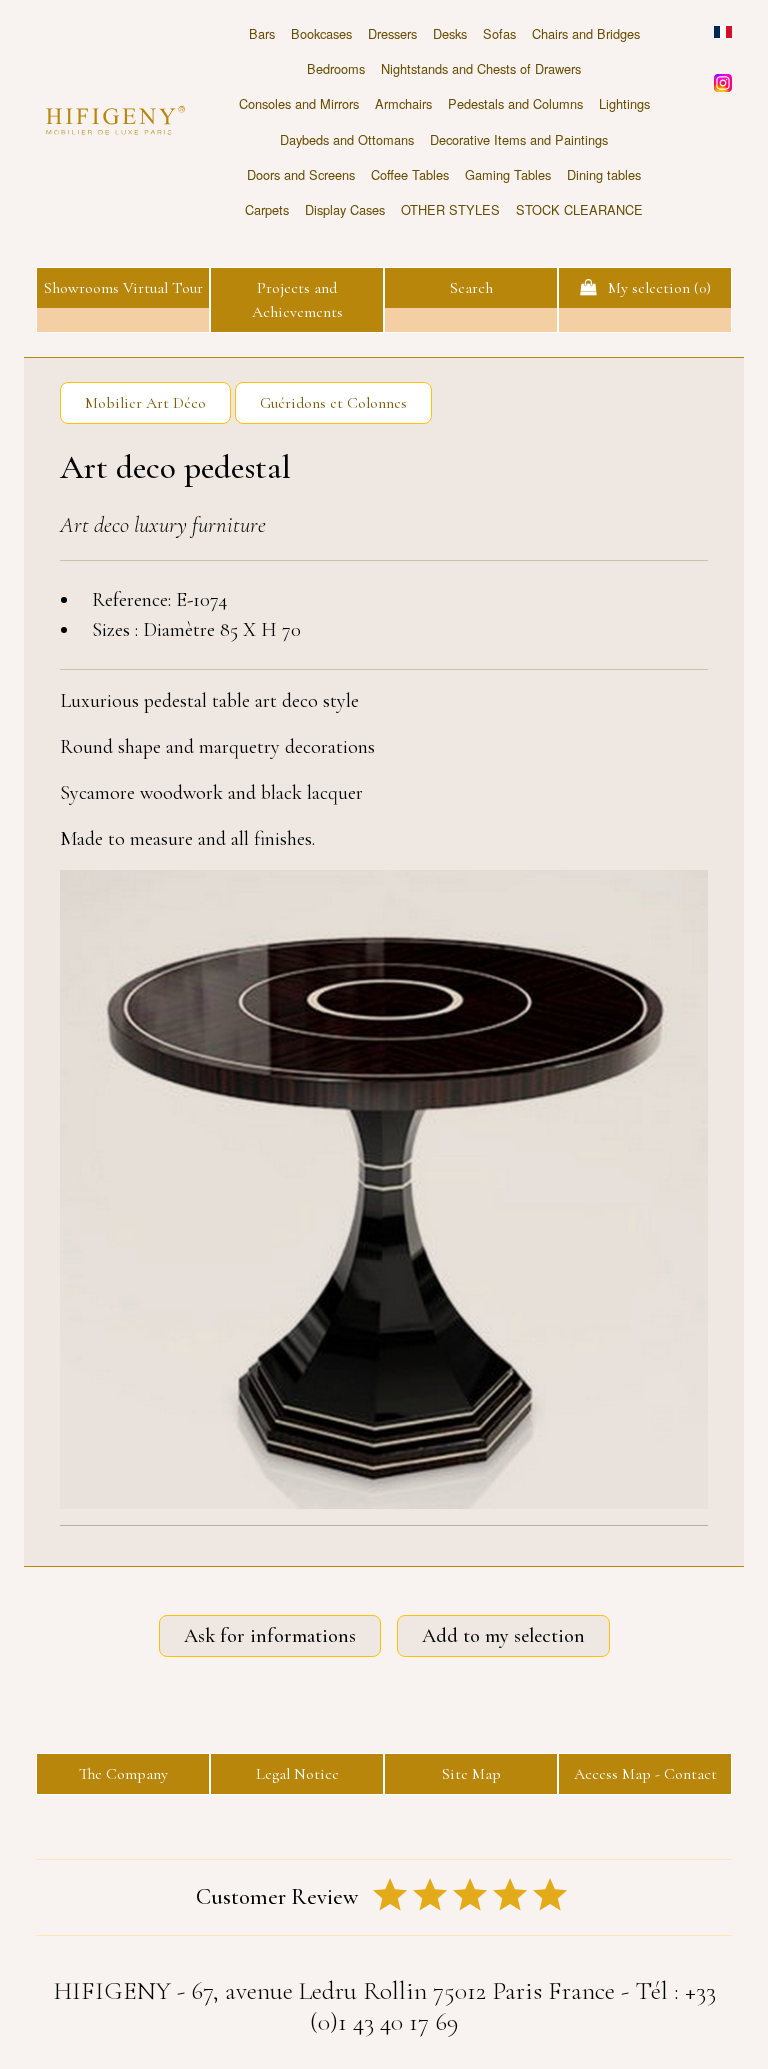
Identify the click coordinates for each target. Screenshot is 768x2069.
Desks (450, 33)
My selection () (653, 288)
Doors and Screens (301, 174)
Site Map (471, 1774)
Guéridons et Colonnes (333, 403)
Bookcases (321, 33)
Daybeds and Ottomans (347, 139)
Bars (262, 33)
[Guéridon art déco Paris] (384, 1189)
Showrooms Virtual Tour (123, 288)
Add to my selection (503, 1636)
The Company (123, 1774)
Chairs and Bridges (586, 33)
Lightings (624, 103)
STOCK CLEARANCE (579, 209)
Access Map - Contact (645, 1774)
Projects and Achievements (297, 300)
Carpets (267, 209)
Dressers (392, 33)
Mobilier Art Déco (145, 403)
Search (471, 288)
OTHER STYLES (450, 209)
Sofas (499, 33)
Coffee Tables (410, 174)
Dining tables (604, 174)
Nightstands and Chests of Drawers (481, 68)
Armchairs (403, 103)
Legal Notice (297, 1774)
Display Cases (345, 209)
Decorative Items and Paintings (519, 139)
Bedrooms (336, 68)
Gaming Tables (508, 174)
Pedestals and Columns (515, 103)
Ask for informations (270, 1636)
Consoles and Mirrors (299, 103)
